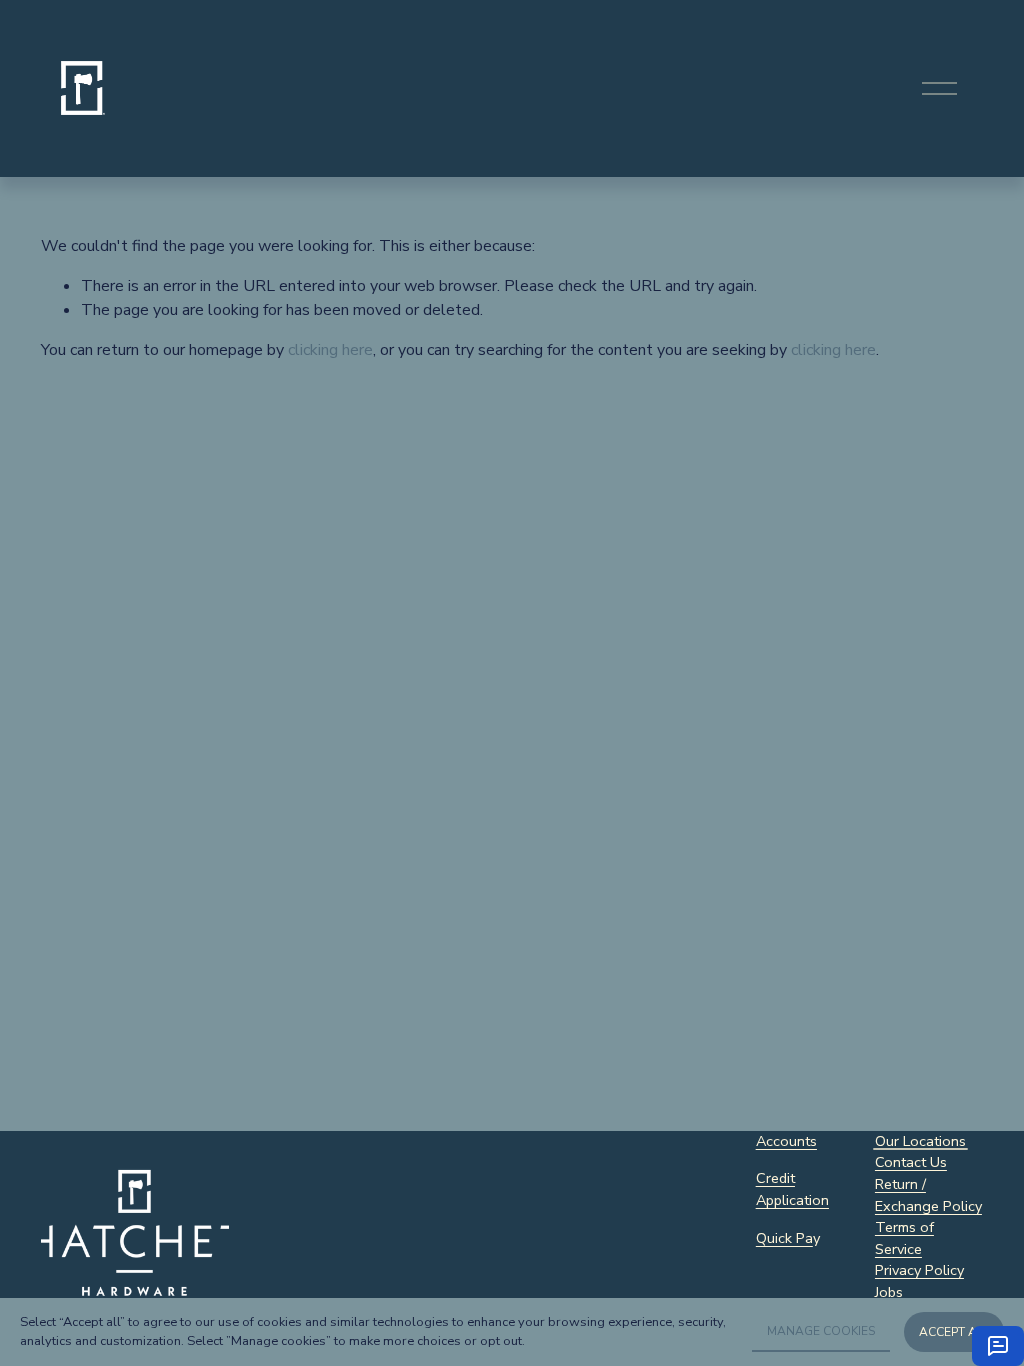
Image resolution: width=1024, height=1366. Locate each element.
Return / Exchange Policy (928, 1195)
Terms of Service (904, 1238)
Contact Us (911, 1162)
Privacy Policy (919, 1270)
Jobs (889, 1292)
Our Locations (920, 1141)
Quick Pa (784, 1238)
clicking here (330, 350)
